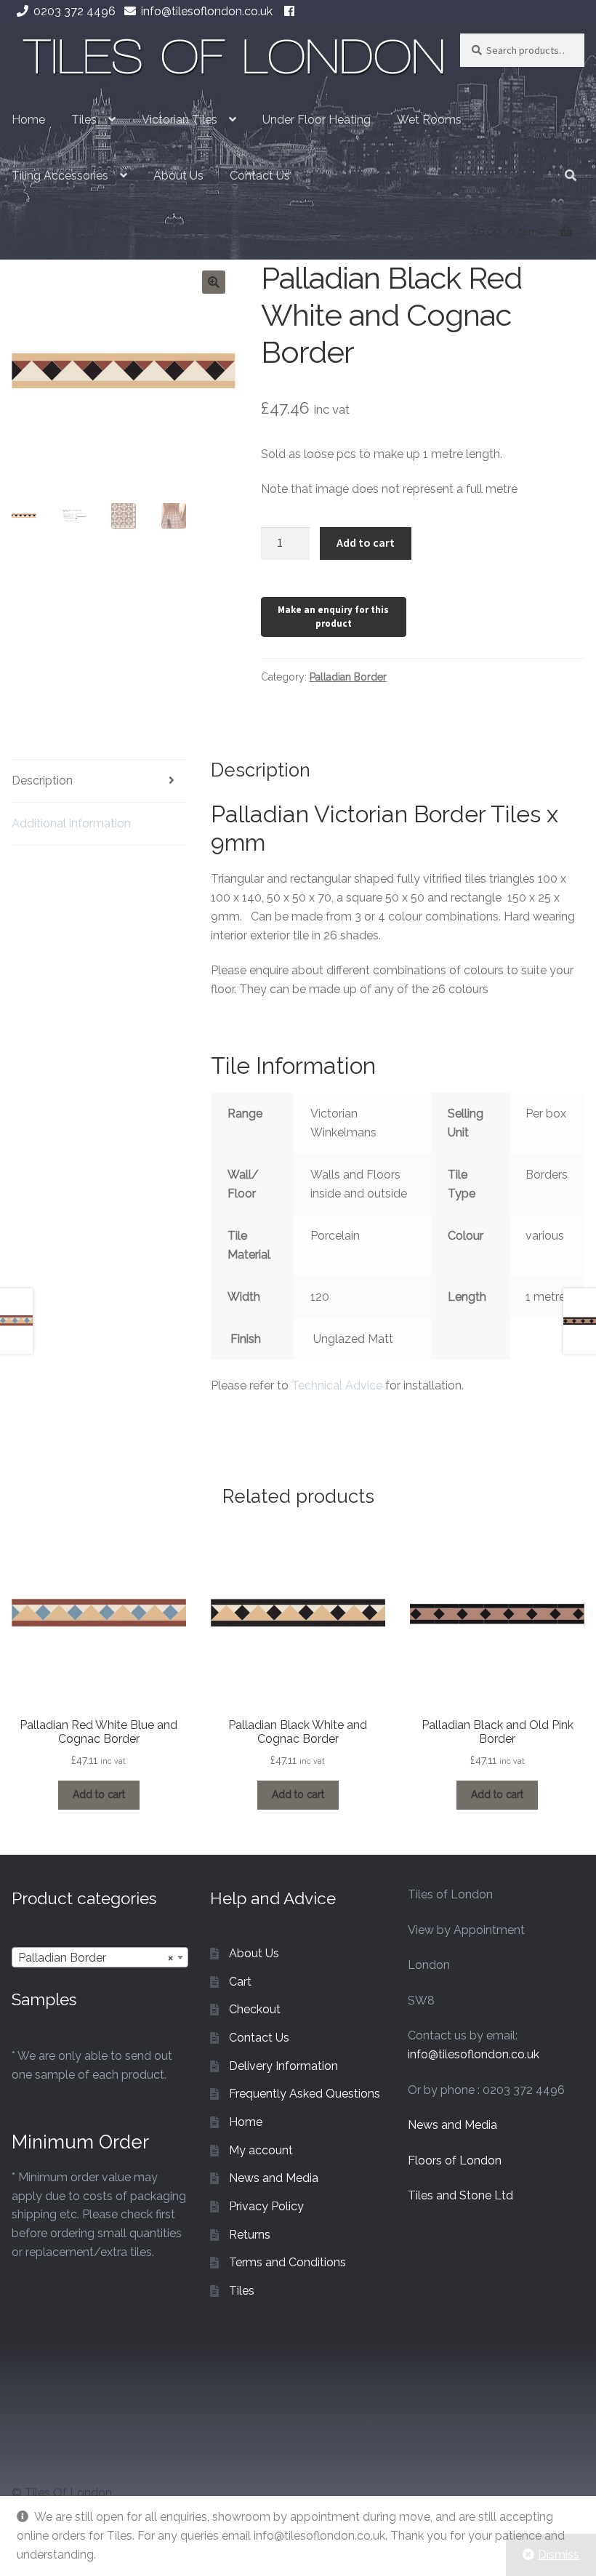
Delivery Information (283, 2066)
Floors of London (455, 2160)
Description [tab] (42, 781)
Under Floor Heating (317, 120)
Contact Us (260, 176)
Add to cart (366, 542)
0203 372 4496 (74, 11)
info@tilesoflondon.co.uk (207, 11)
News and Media (274, 2178)
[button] (214, 282)
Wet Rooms (429, 120)
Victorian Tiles (180, 120)
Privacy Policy (266, 2206)
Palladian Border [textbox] (96, 1958)
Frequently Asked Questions (305, 2094)
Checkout (255, 2009)
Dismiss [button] (559, 2555)
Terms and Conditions (287, 2262)
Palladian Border (348, 677)
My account (261, 2150)
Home (28, 120)
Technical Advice (337, 1385)
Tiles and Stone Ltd (460, 2195)
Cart (240, 1982)
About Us (178, 176)
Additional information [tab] (71, 823)
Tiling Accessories (60, 176)
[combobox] (100, 1957)
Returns (250, 2235)
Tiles (84, 120)
